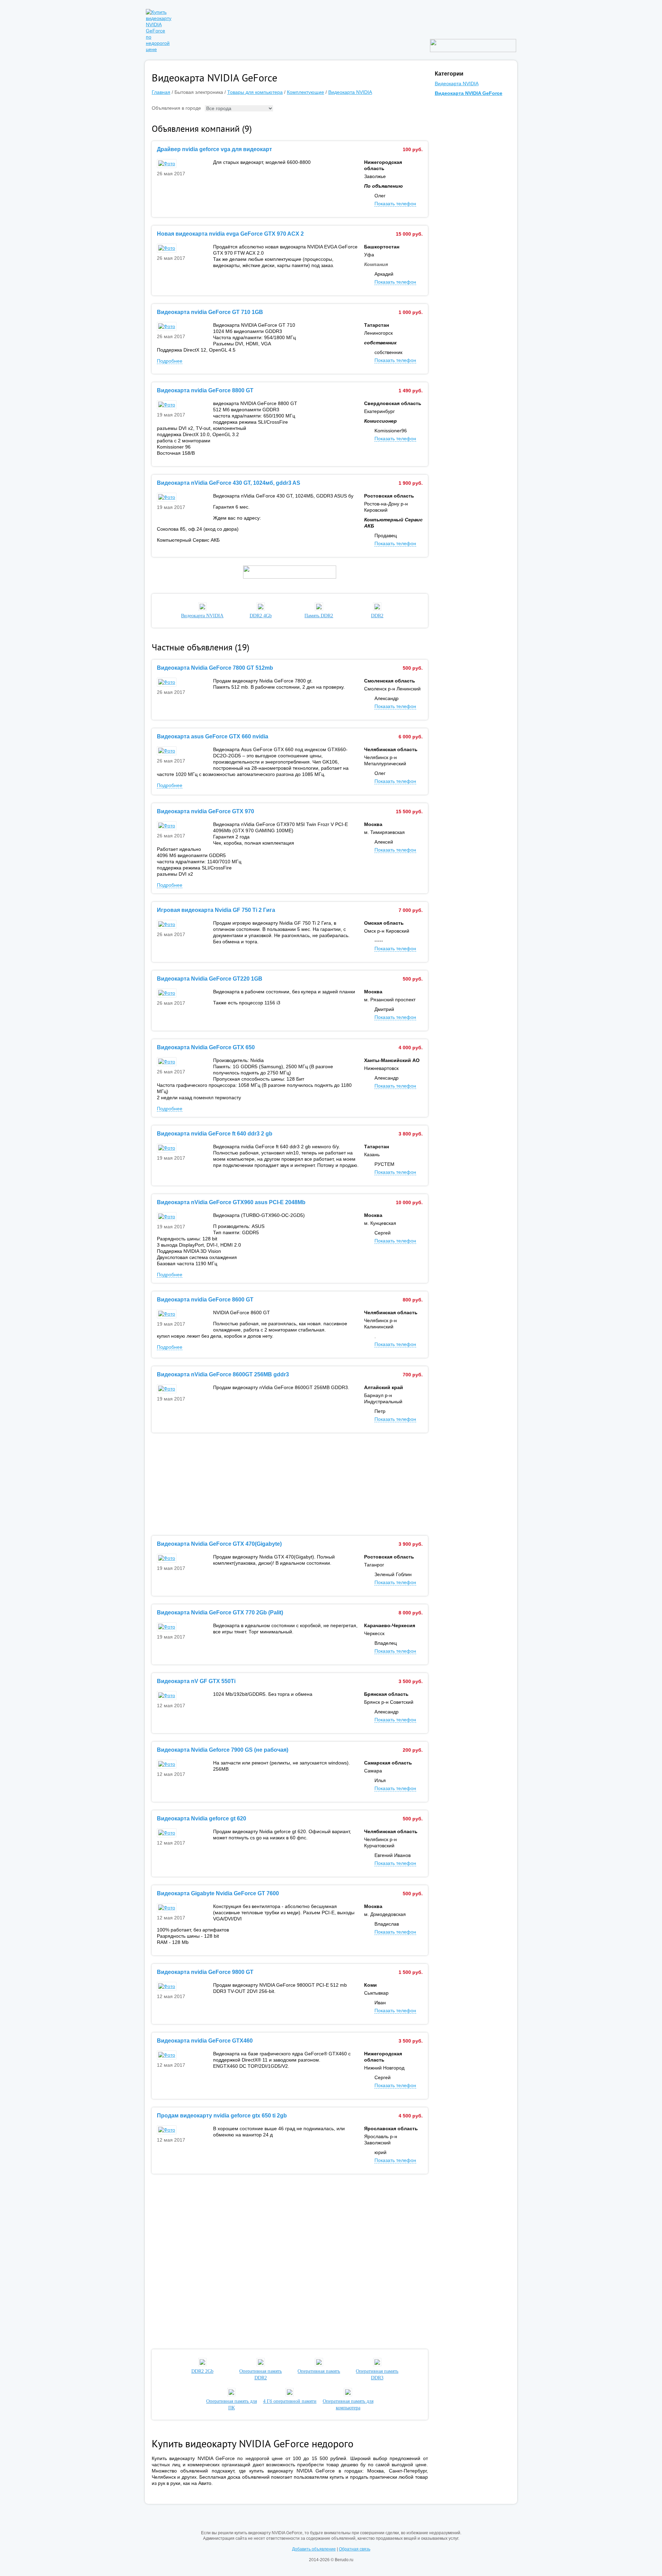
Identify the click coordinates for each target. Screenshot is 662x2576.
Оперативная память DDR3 (377, 2375)
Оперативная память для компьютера (348, 2405)
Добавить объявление (314, 2549)
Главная (161, 92)
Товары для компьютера (255, 92)
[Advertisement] (290, 1484)
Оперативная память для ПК (232, 2405)
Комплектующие (305, 92)
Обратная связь (355, 2549)
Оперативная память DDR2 (260, 2375)
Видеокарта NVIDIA (350, 92)
